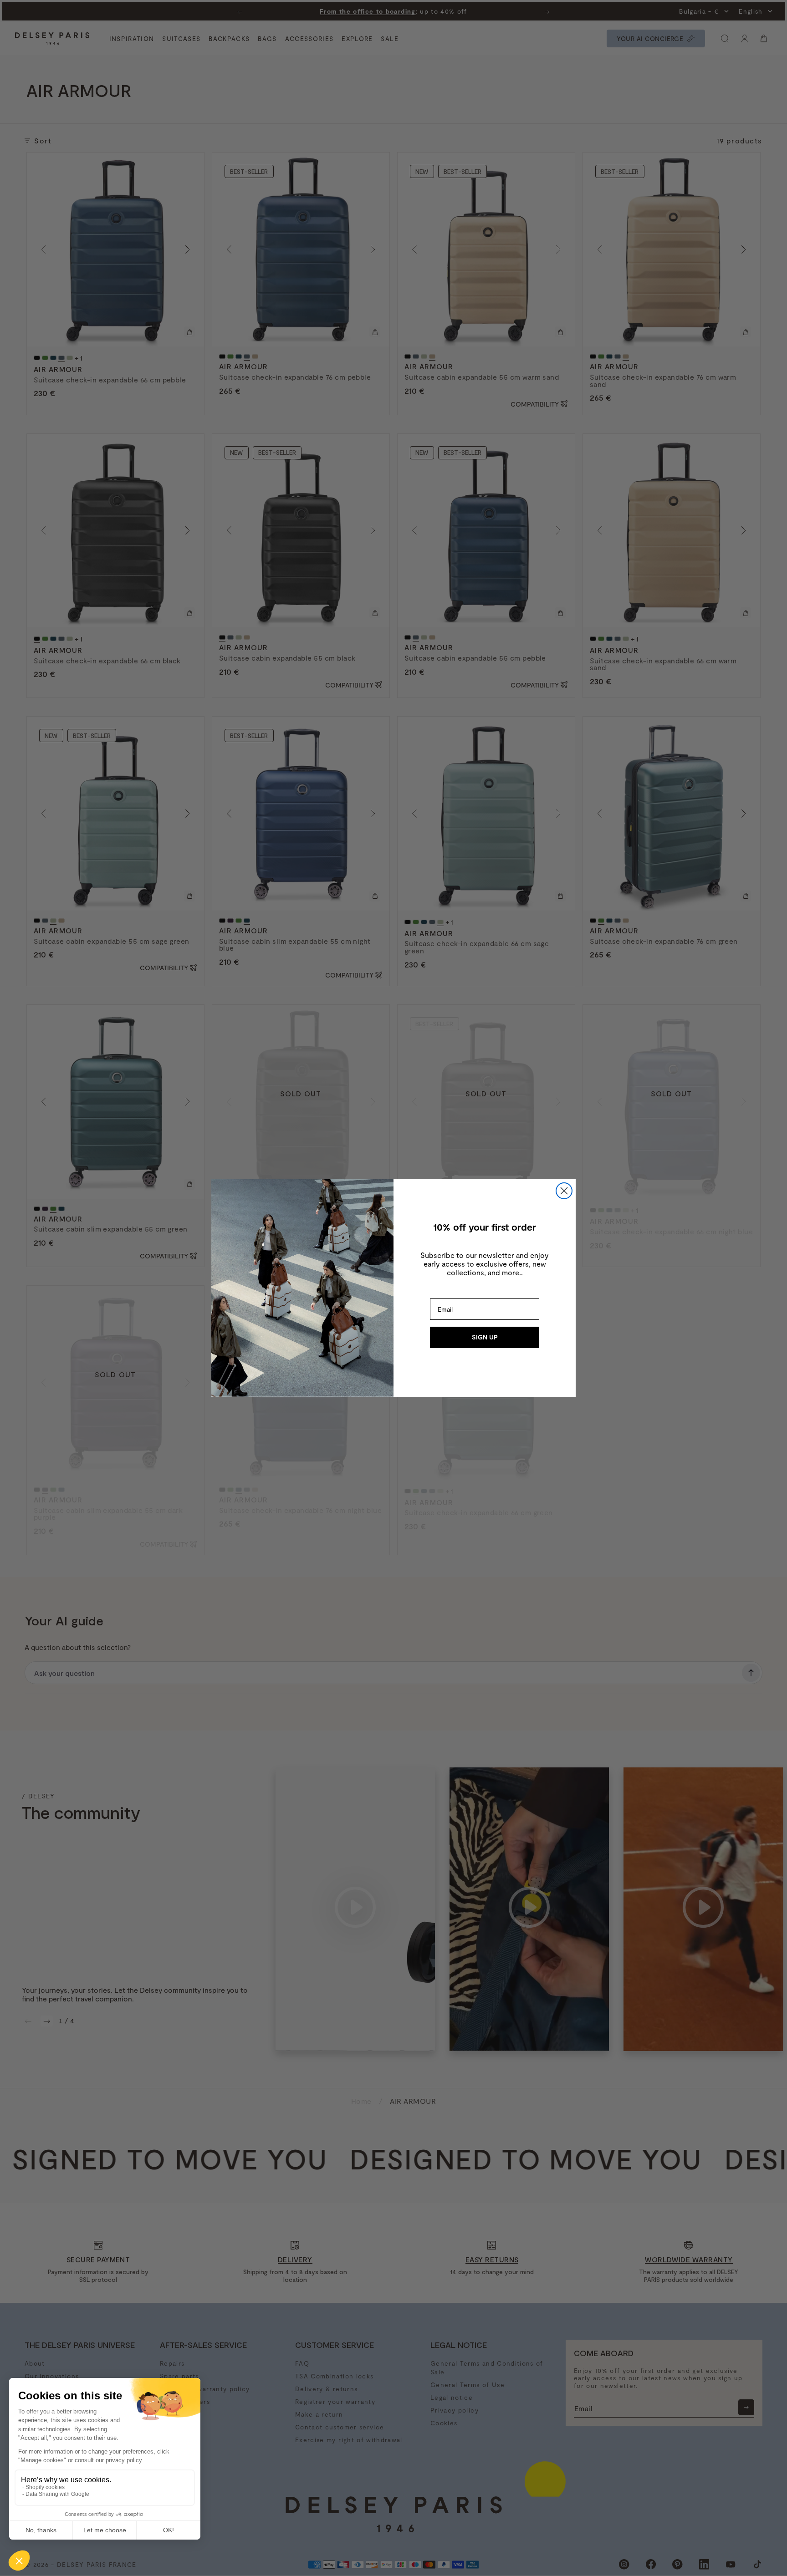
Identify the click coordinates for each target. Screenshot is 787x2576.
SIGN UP (485, 1337)
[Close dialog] (564, 1191)
